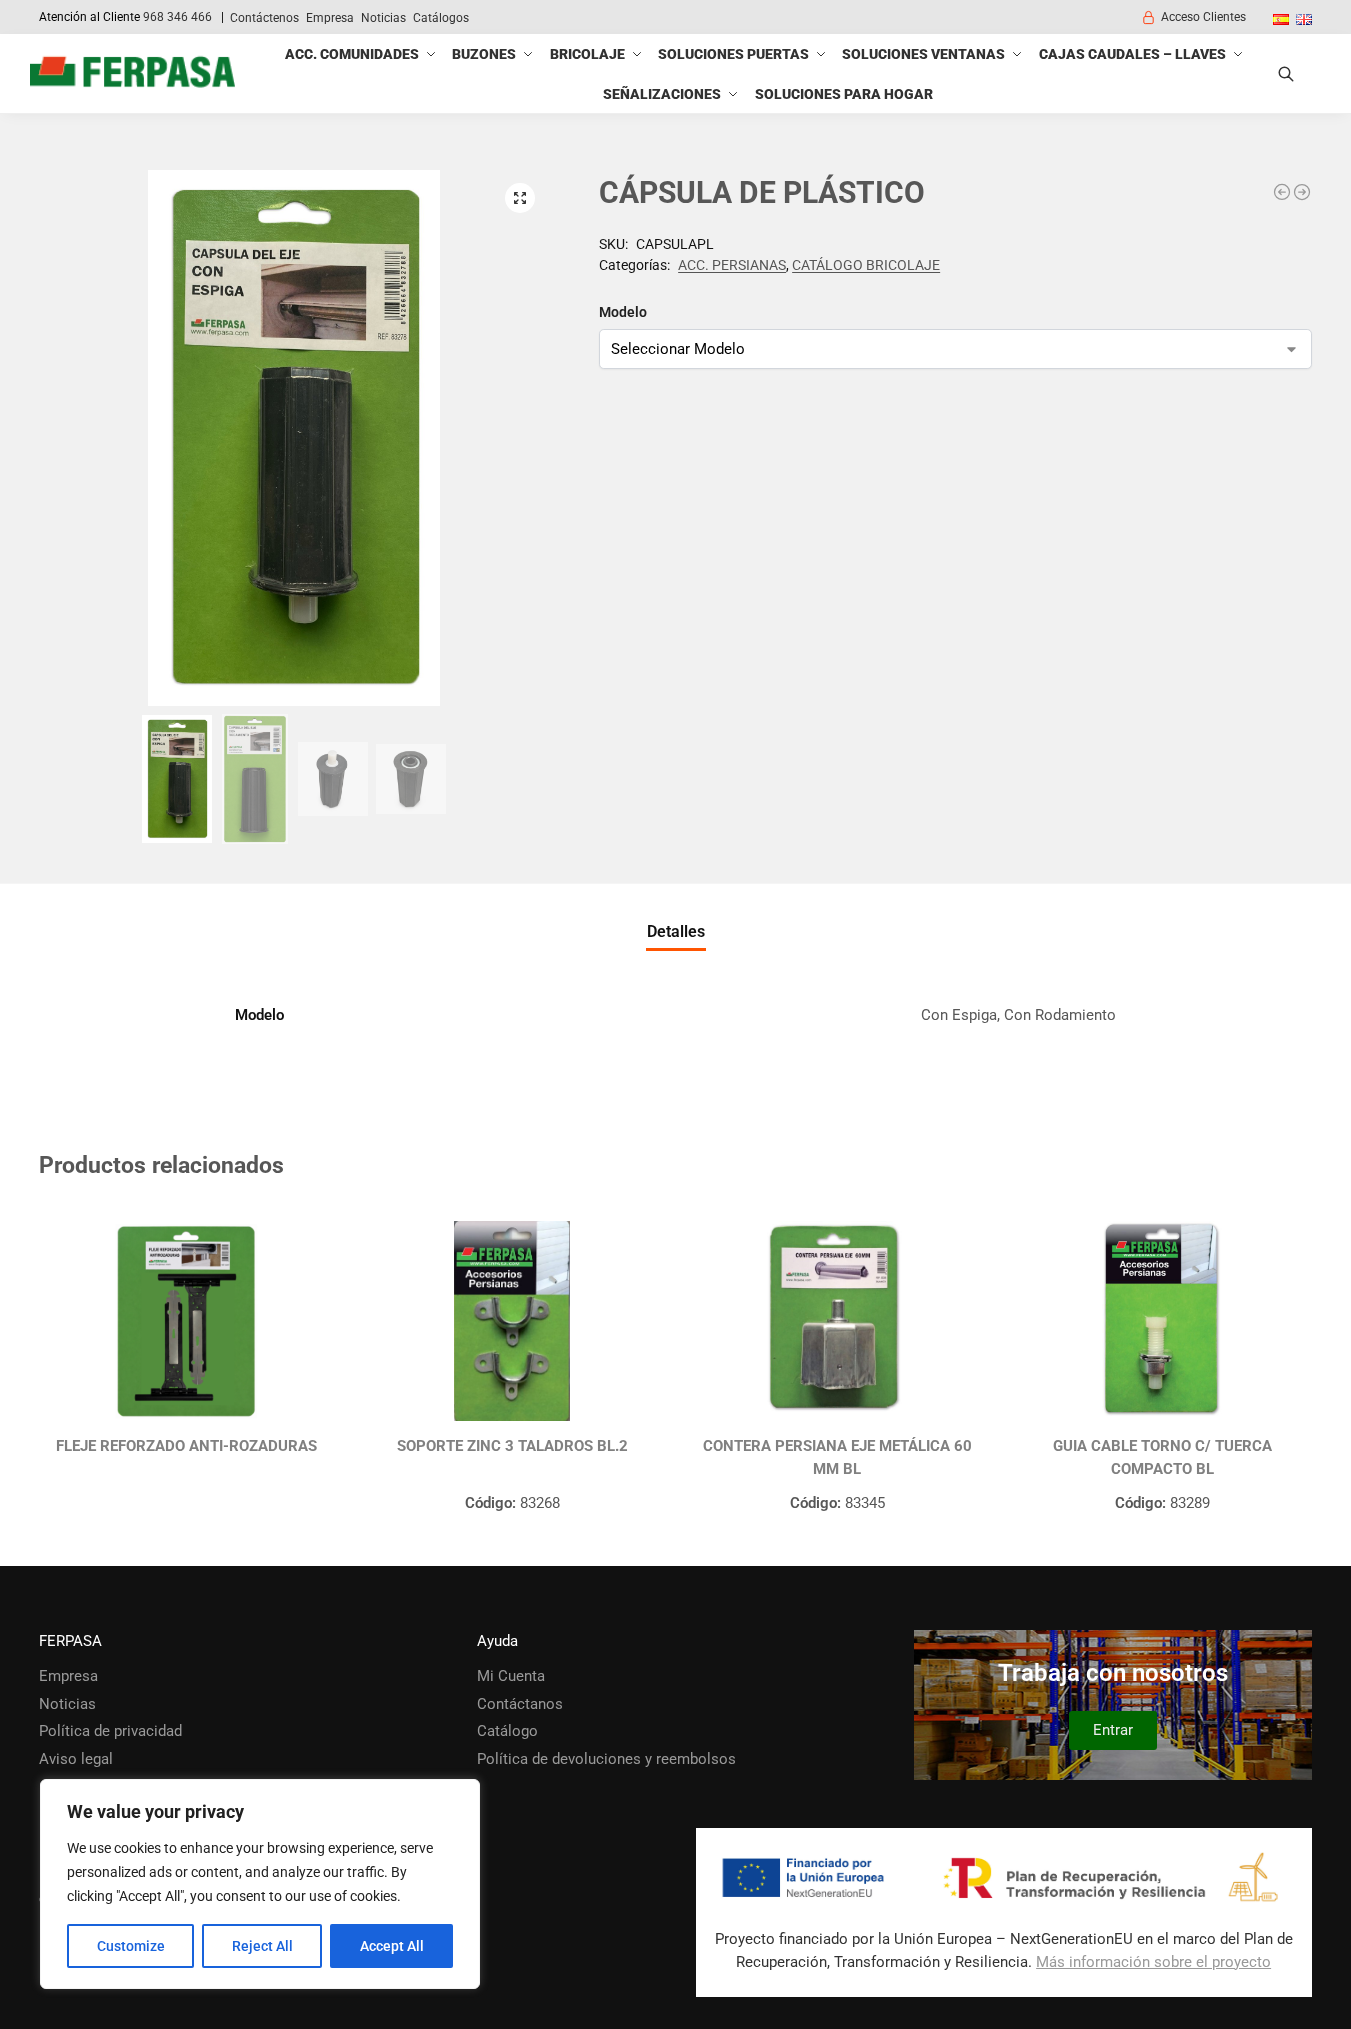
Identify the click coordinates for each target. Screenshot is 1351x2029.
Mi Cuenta (511, 1676)
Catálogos (441, 18)
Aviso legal (76, 1759)
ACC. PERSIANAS (732, 265)
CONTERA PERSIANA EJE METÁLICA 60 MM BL (837, 1457)
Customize (131, 1946)
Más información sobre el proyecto (1153, 1962)
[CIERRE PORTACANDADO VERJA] (1282, 192)
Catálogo (507, 1731)
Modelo (623, 312)
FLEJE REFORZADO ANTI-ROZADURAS (186, 1446)
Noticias (383, 18)
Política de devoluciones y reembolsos (606, 1759)
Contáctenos (264, 18)
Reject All (262, 1946)
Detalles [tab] (676, 931)
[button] (520, 198)
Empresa (330, 18)
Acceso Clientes (1203, 17)
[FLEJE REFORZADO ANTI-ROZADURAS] (186, 1321)
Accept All (392, 1946)
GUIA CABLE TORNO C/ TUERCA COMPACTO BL (1162, 1457)
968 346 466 (177, 17)
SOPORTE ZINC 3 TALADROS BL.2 (512, 1446)
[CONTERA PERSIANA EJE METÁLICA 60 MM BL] (837, 1321)
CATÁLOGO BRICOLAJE (866, 265)
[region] (260, 1884)
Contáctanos (520, 1704)
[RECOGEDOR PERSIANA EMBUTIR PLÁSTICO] (1302, 192)
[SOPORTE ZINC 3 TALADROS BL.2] (511, 1321)
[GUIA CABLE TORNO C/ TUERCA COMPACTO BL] (1162, 1321)
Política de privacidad (110, 1731)
